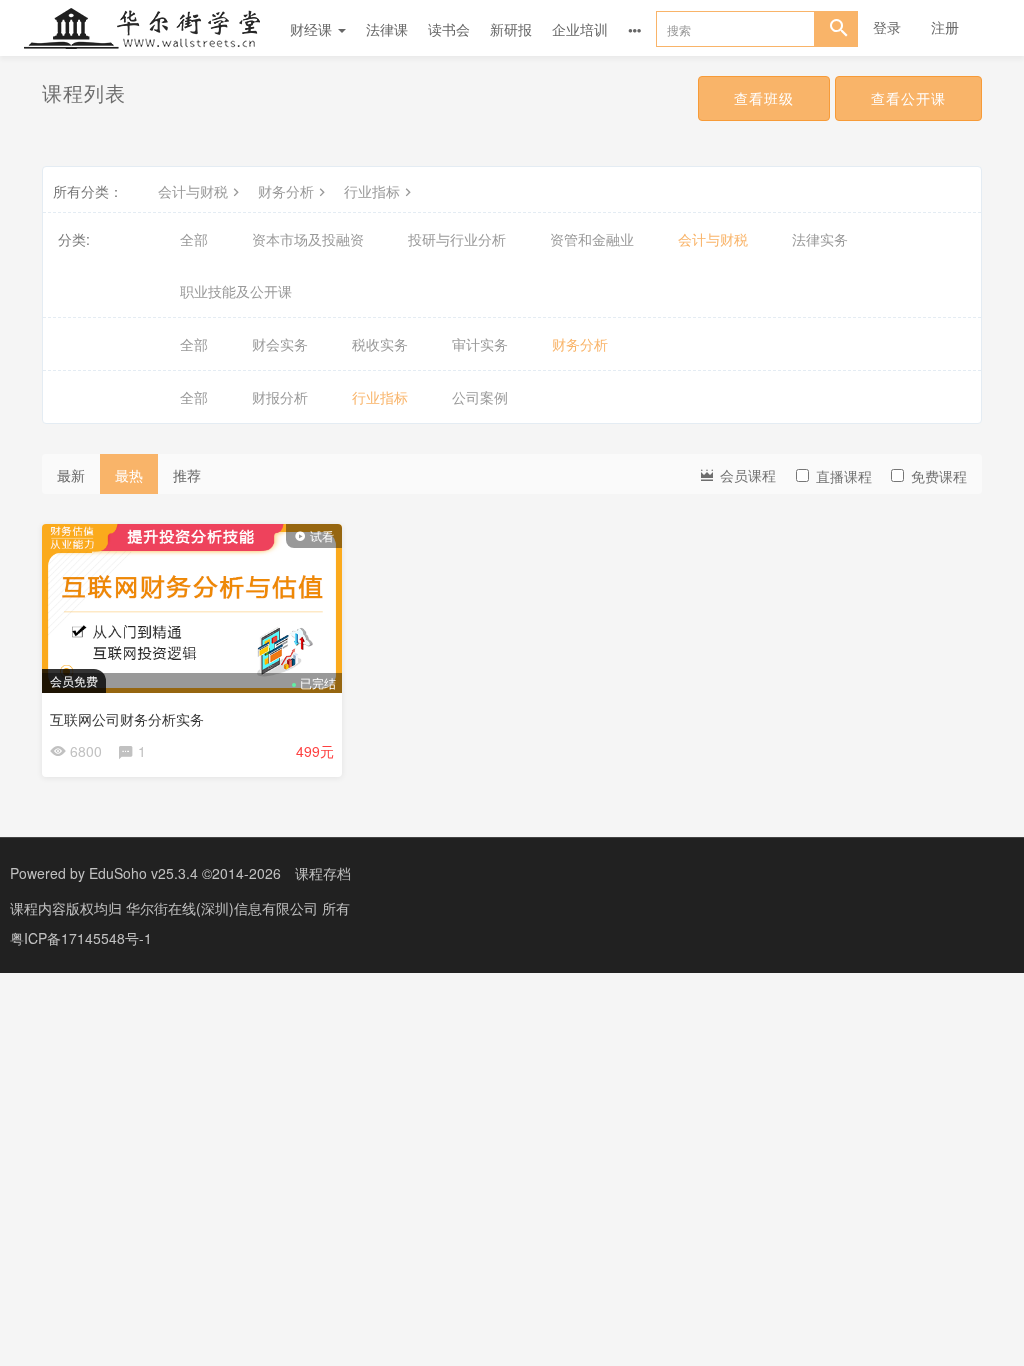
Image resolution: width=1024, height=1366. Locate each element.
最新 (71, 475)
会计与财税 (193, 191)
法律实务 (820, 239)
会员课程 (746, 475)
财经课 (313, 29)
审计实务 (480, 344)
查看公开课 (908, 98)
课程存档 (323, 873)
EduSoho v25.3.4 (143, 873)
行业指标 (372, 191)
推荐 (187, 475)
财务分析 (286, 191)
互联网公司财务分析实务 (127, 719)
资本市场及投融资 (308, 239)
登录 (887, 27)
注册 (945, 27)
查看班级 (764, 98)
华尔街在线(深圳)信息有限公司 (224, 908)
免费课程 (939, 476)
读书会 (449, 29)
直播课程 (844, 476)
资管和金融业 (592, 239)
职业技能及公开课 (236, 291)
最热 (129, 475)
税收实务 (380, 344)
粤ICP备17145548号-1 (81, 938)
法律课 (387, 29)
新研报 (511, 29)
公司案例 (480, 397)
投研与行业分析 (457, 239)
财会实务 (280, 344)
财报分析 (280, 397)
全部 (194, 239)
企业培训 (580, 29)
